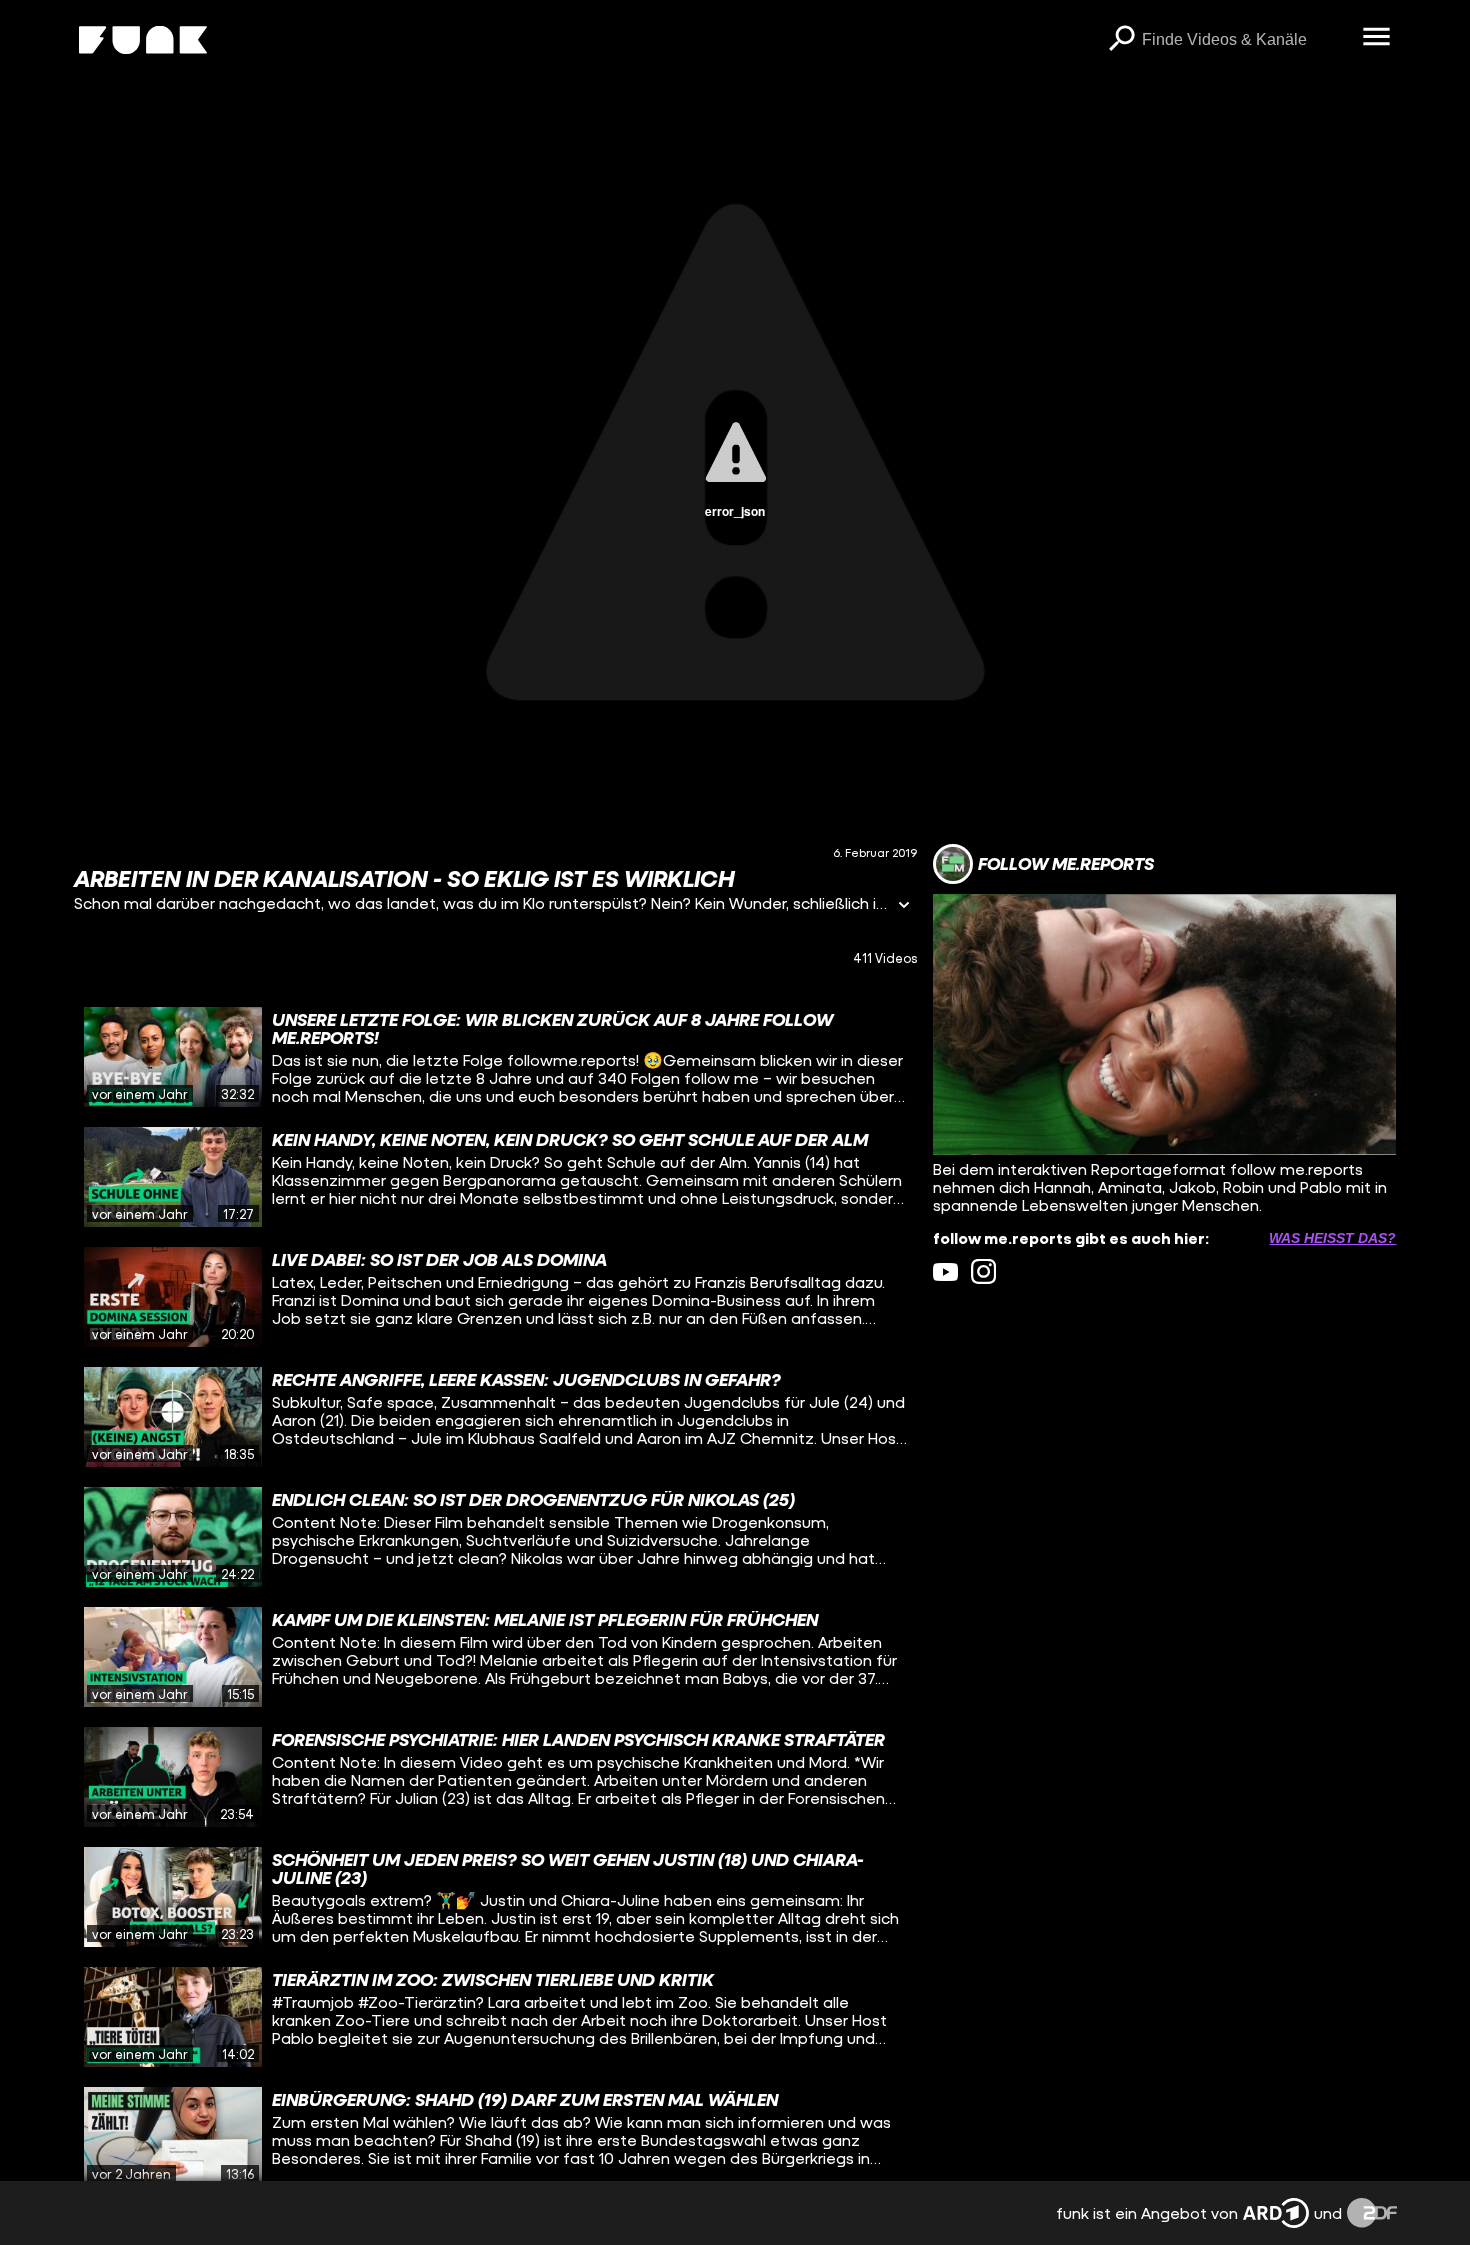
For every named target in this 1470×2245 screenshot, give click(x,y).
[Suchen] (1122, 40)
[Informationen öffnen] (904, 906)
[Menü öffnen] (1377, 38)
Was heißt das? (1332, 1238)
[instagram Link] (983, 1271)
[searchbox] (1245, 40)
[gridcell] (496, 1057)
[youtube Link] (945, 1271)
